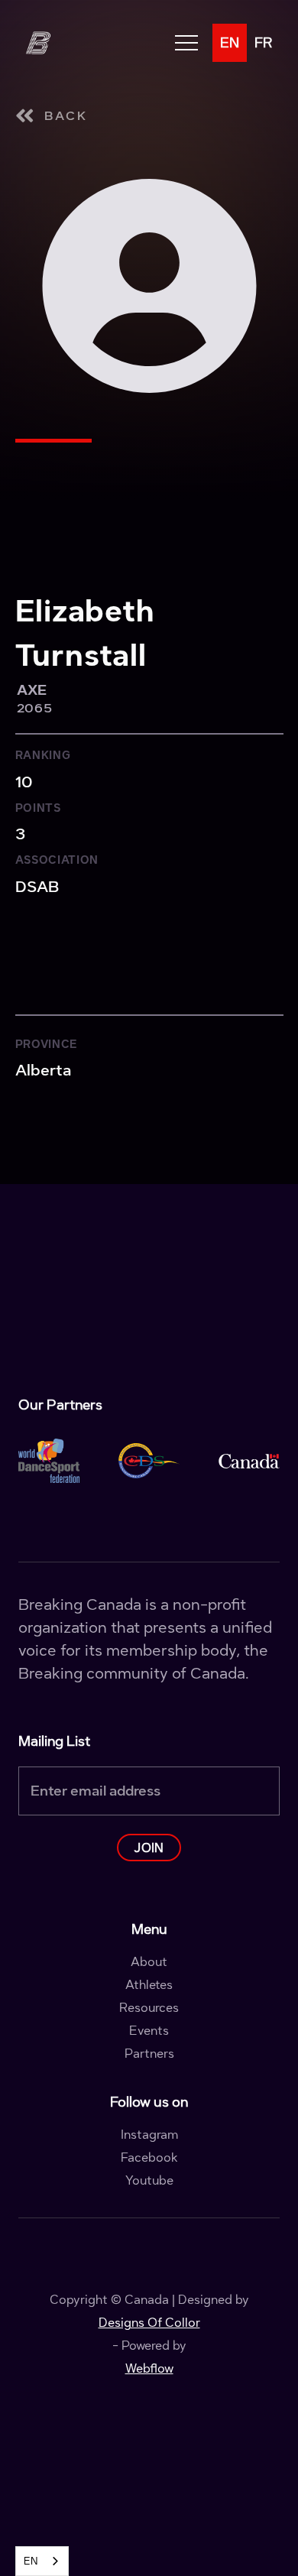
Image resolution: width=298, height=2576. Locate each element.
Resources (149, 2008)
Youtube (149, 2181)
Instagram (149, 2135)
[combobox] (42, 2561)
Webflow (149, 2368)
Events (149, 2031)
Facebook (149, 2158)
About (149, 1962)
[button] (186, 43)
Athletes (149, 1985)
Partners (149, 2054)
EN (31, 2561)
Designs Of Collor (149, 2323)
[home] (37, 43)
